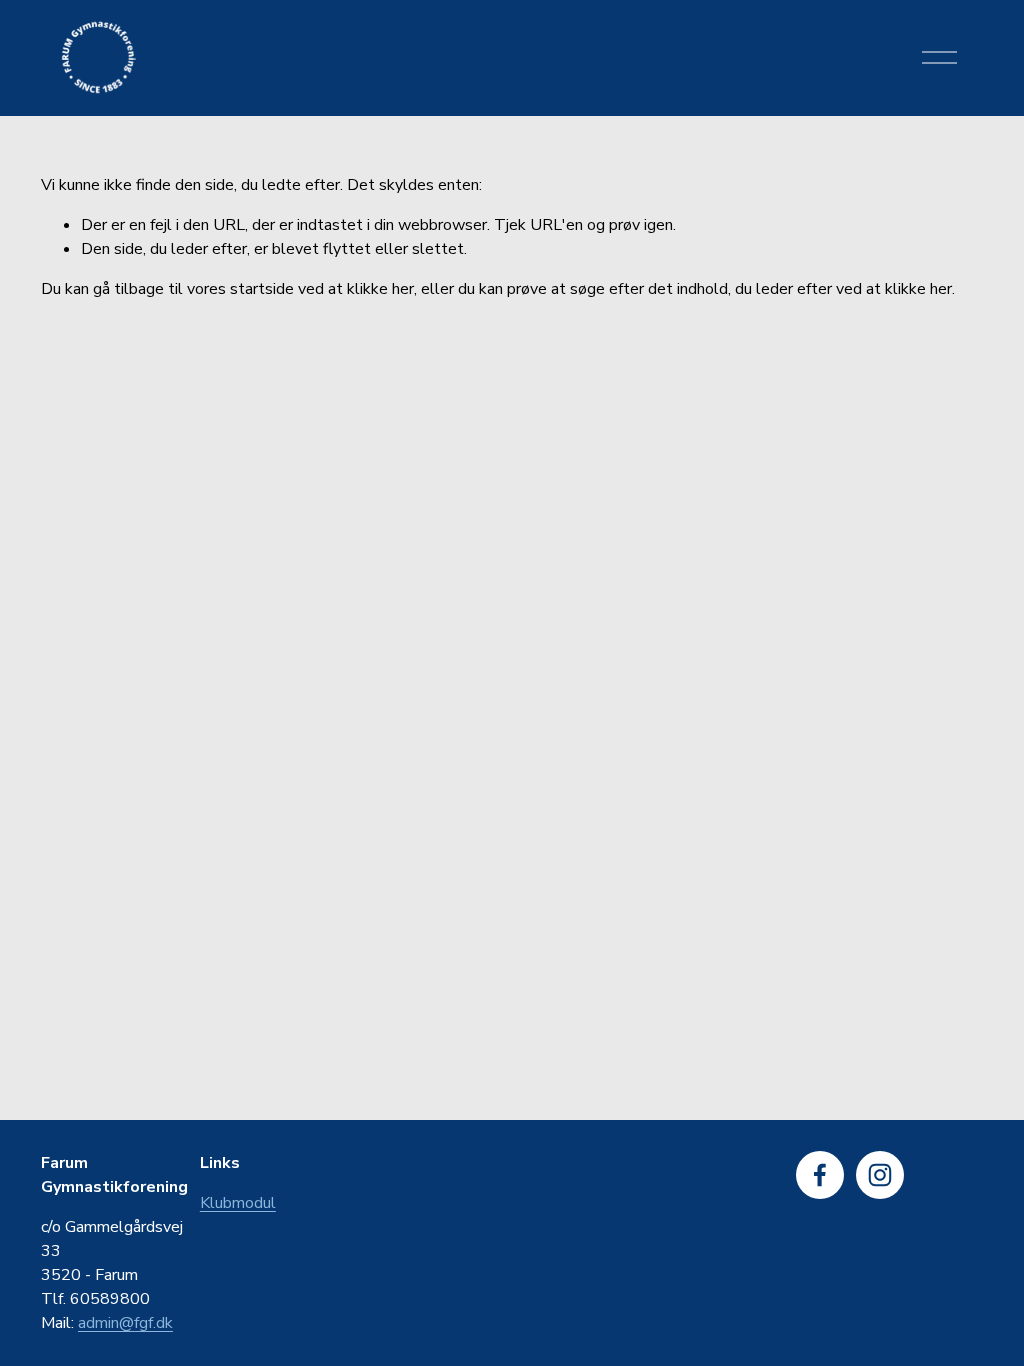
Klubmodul (238, 1203)
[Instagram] (880, 1175)
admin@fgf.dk (125, 1323)
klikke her (380, 289)
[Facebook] (820, 1175)
